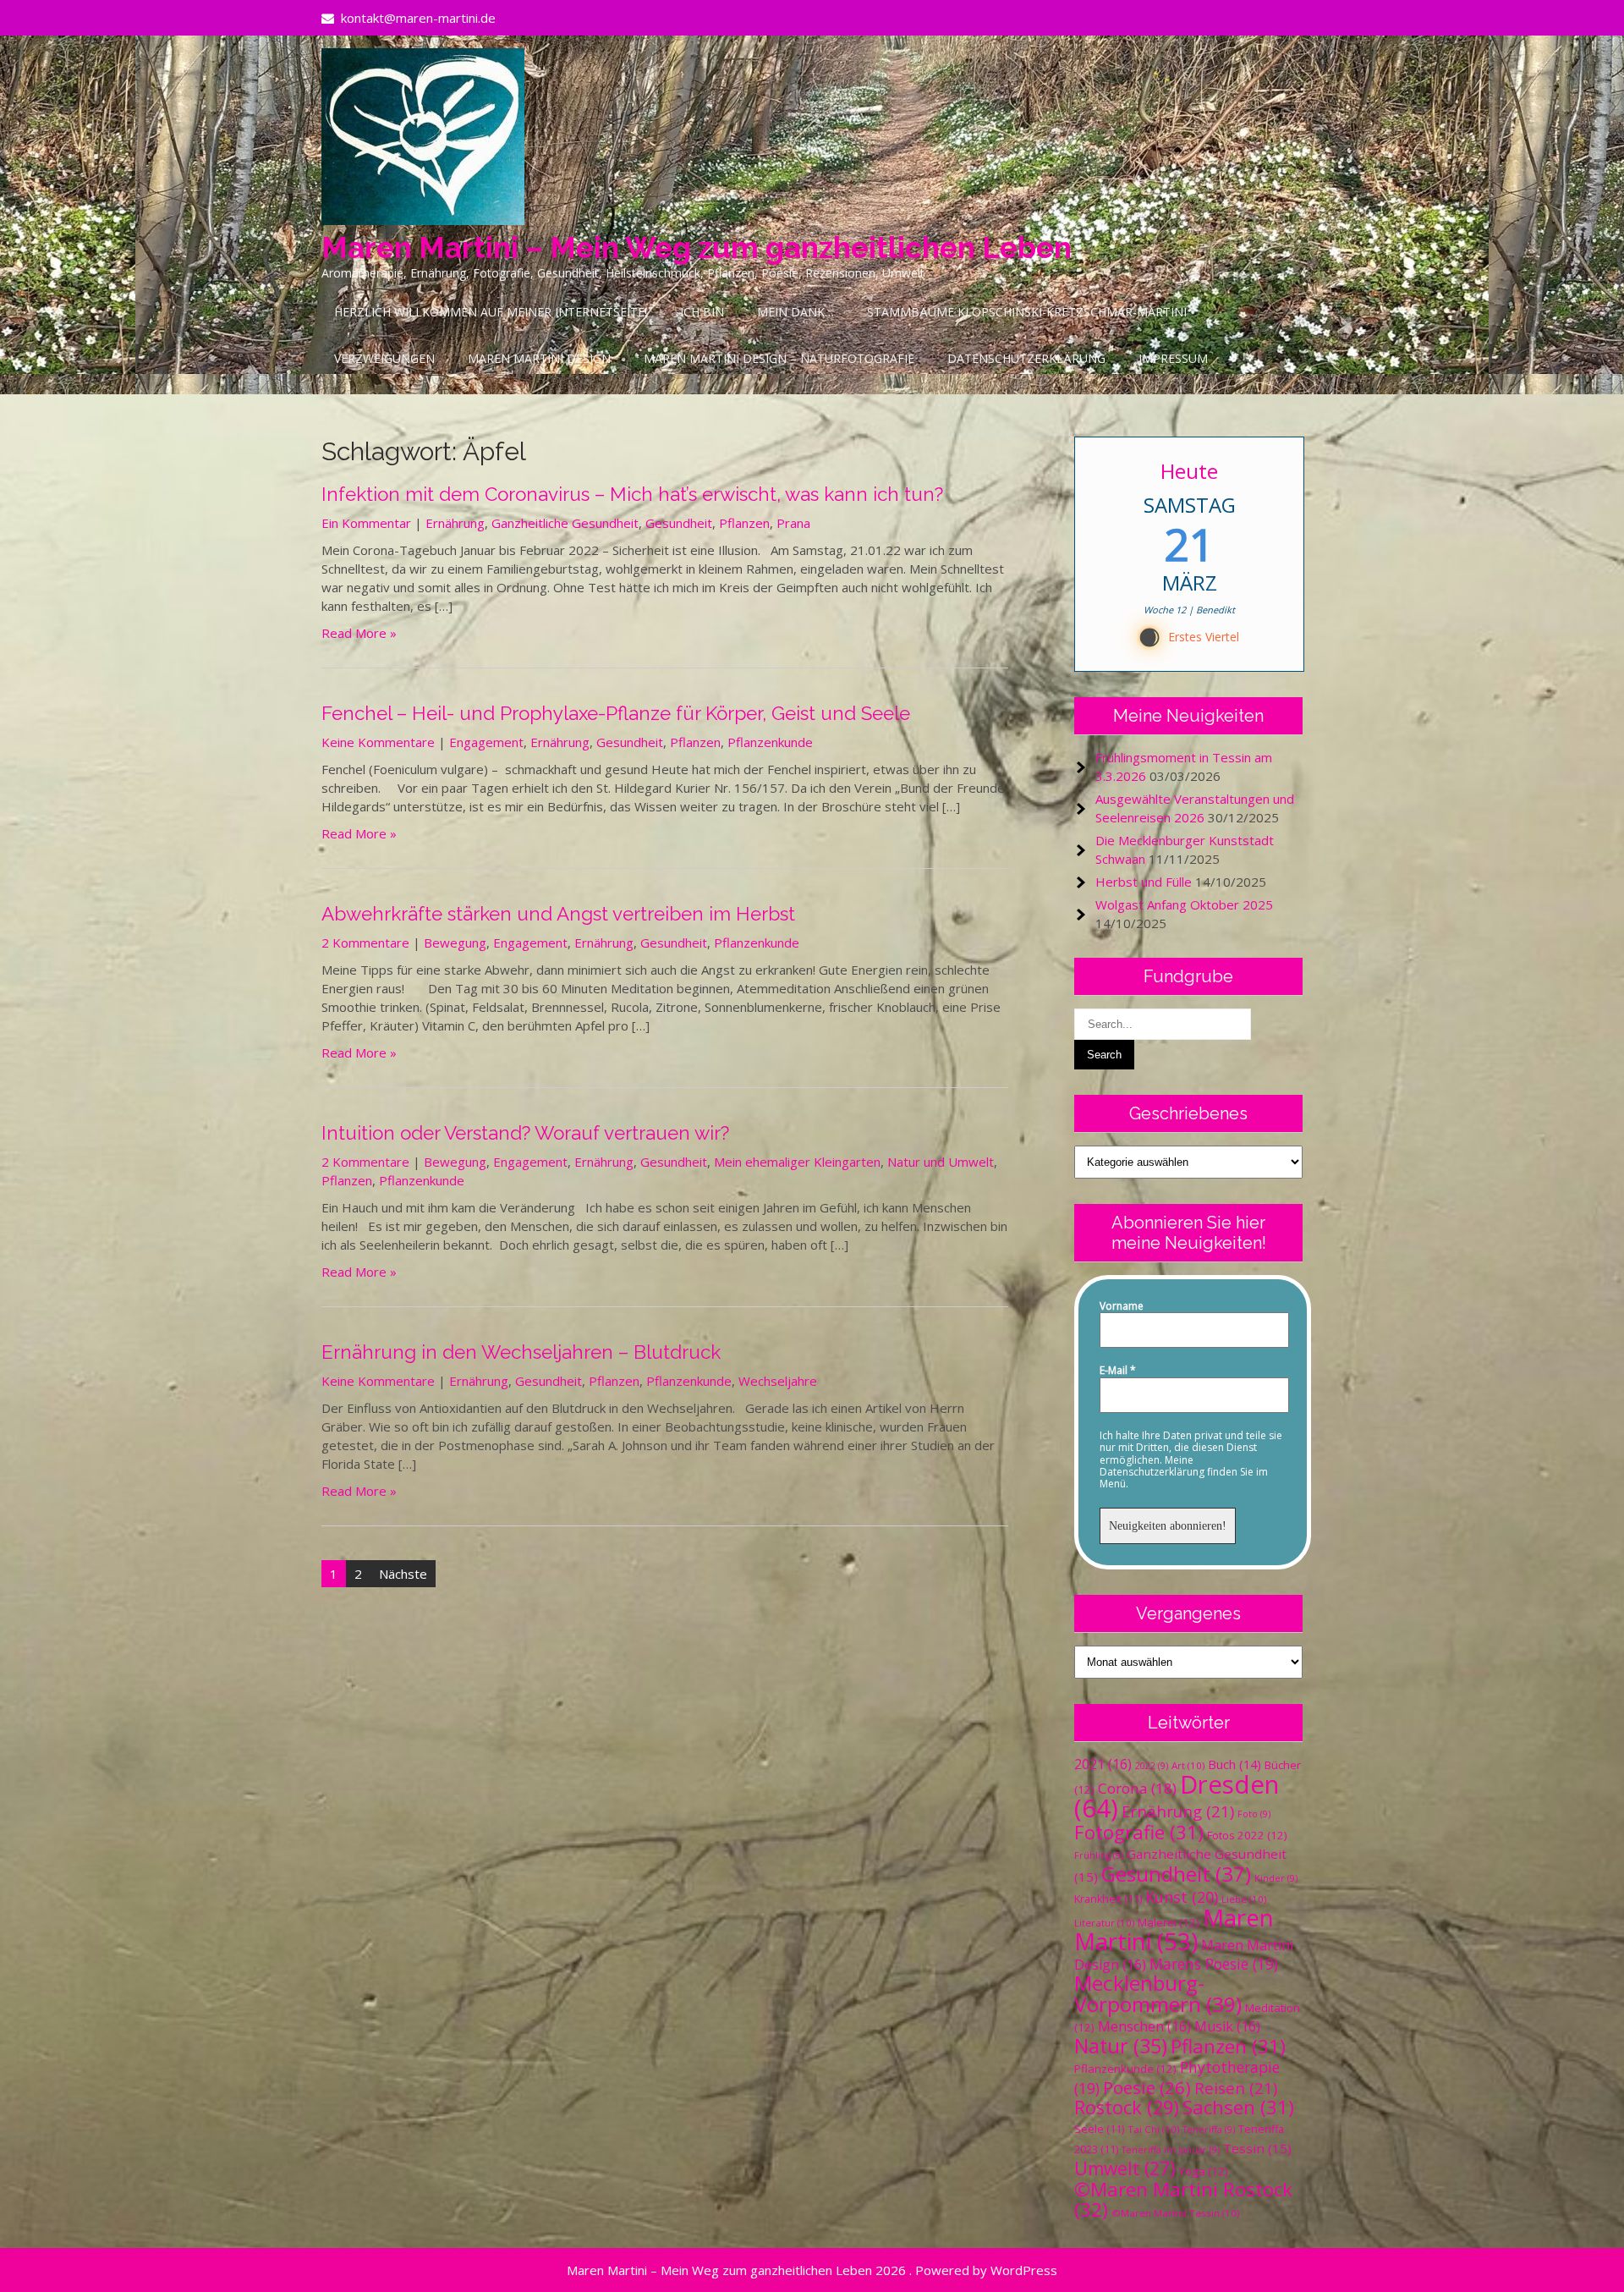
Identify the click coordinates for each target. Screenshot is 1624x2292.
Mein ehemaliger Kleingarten (797, 1162)
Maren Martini (1174, 1929)
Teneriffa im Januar (1171, 2150)
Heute (1189, 471)
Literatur (1104, 1923)
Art (1188, 1765)
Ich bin (702, 312)
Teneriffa (1209, 2130)
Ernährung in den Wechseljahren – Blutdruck (521, 1352)
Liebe (1244, 1899)
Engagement (486, 742)
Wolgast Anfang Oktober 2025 (1184, 904)
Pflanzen (744, 523)
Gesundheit (679, 523)
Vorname (1122, 1306)
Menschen (1144, 2026)
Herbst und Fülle (1144, 882)
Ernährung (455, 523)
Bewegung (455, 943)
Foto (1254, 1814)
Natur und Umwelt (941, 1162)
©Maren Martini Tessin (1175, 2213)
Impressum (1173, 358)
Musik (1227, 2026)
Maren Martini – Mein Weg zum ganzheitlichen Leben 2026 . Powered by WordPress (812, 2270)
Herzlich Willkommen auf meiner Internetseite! (491, 312)
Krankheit (1108, 1899)
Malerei (1169, 1922)
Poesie (1147, 2087)
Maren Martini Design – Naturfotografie (779, 358)
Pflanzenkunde (770, 742)
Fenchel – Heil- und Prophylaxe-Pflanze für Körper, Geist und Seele (616, 713)
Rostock (1127, 2107)
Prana (793, 523)
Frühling (1099, 1855)
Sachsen (1238, 2107)
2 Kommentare (365, 943)
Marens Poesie (1214, 1964)
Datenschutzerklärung (1026, 358)
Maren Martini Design (539, 358)
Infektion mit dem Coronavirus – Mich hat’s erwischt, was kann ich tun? (632, 494)
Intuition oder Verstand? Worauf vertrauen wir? (525, 1133)
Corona (1137, 1788)
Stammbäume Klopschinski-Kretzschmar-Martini (1027, 312)
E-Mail (1118, 1371)
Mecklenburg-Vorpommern (1158, 1993)
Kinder (1276, 1878)
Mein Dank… (796, 312)
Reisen (1236, 2088)
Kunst (1182, 1897)
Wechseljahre (778, 1381)
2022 (1152, 1766)
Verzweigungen (384, 358)
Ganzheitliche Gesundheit (565, 523)
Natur (1121, 2046)
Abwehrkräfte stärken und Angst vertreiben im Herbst (558, 914)
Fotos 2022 (1247, 1835)
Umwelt (1125, 2168)
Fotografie (1139, 1832)
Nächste (403, 1574)
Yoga (1204, 2171)
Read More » (359, 633)
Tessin (1257, 2148)
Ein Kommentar (366, 523)
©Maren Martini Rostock (1183, 2199)
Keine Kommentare (378, 742)
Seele (1099, 2129)
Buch (1234, 1764)
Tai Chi (1153, 2129)
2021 (1103, 1764)
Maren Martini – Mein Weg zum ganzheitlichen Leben (697, 247)
